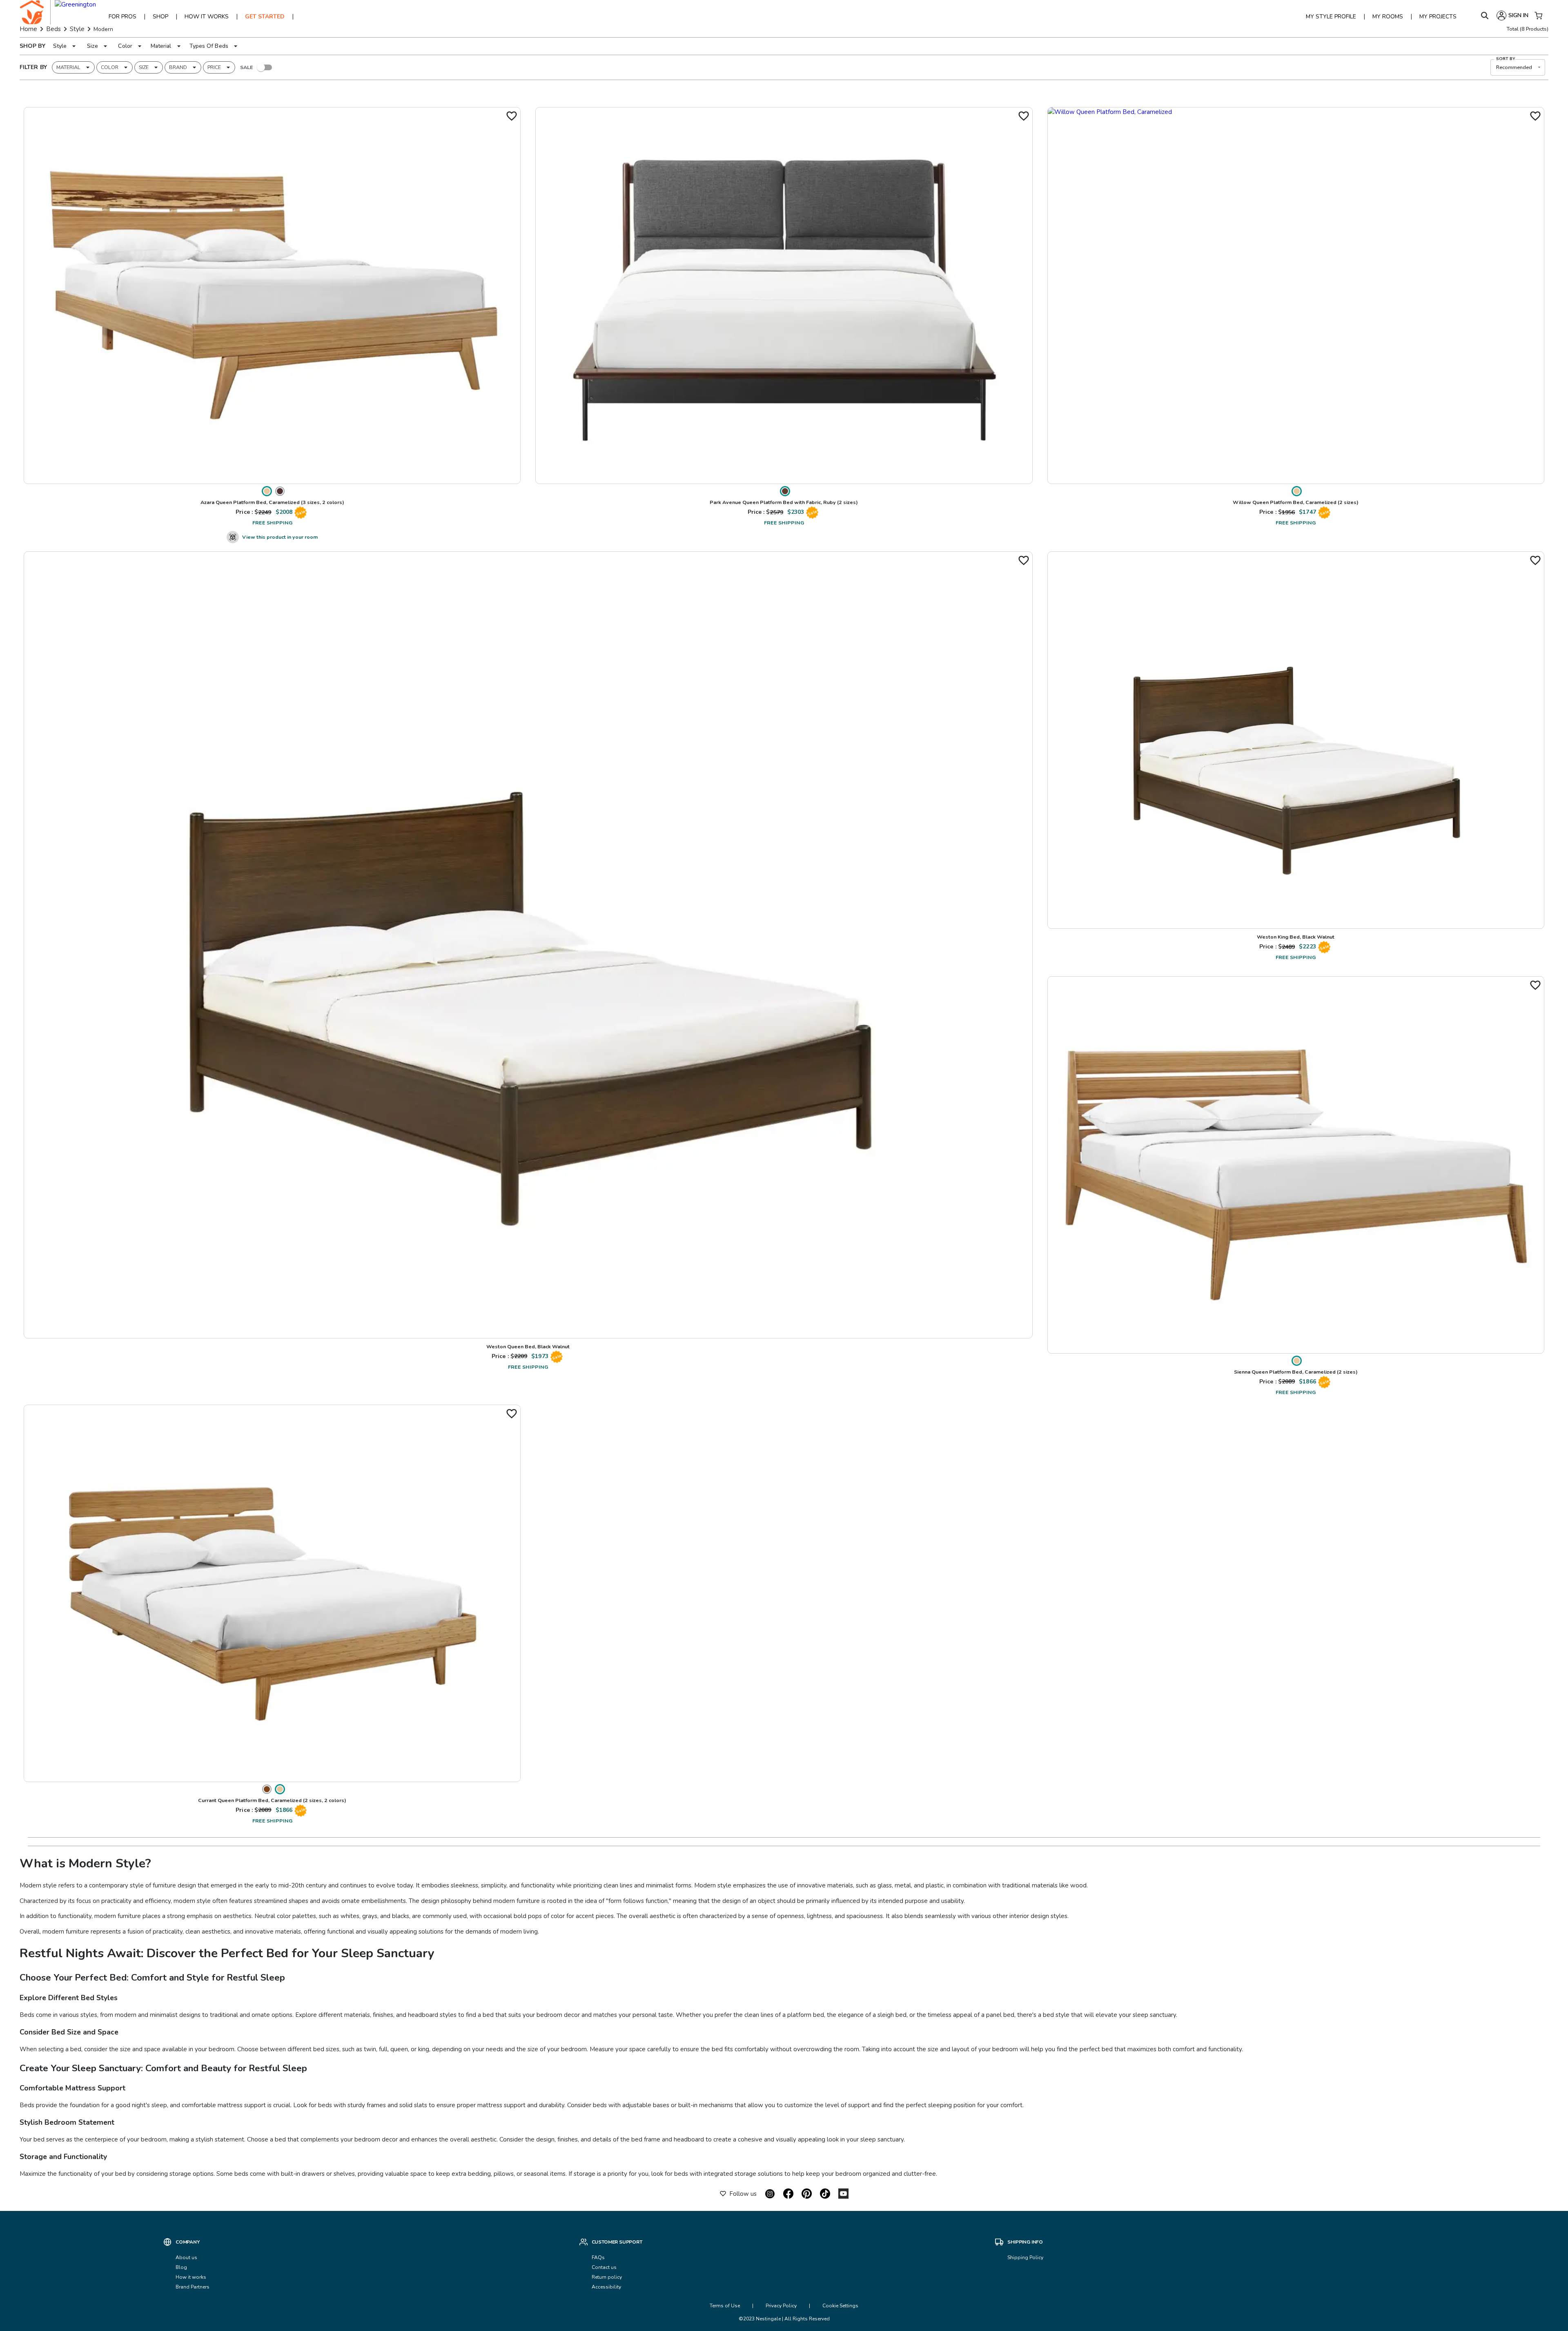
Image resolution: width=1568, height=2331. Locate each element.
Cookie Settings (840, 2306)
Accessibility (606, 2287)
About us (186, 2257)
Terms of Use (725, 2306)
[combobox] (1518, 67)
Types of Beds (209, 46)
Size (92, 46)
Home (28, 29)
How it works (191, 2277)
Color (125, 46)
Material (161, 46)
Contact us (605, 2267)
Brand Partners (193, 2287)
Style (77, 29)
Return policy (607, 2277)
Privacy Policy (781, 2306)
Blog (181, 2267)
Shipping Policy (1025, 2257)
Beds (53, 29)
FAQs (598, 2257)
